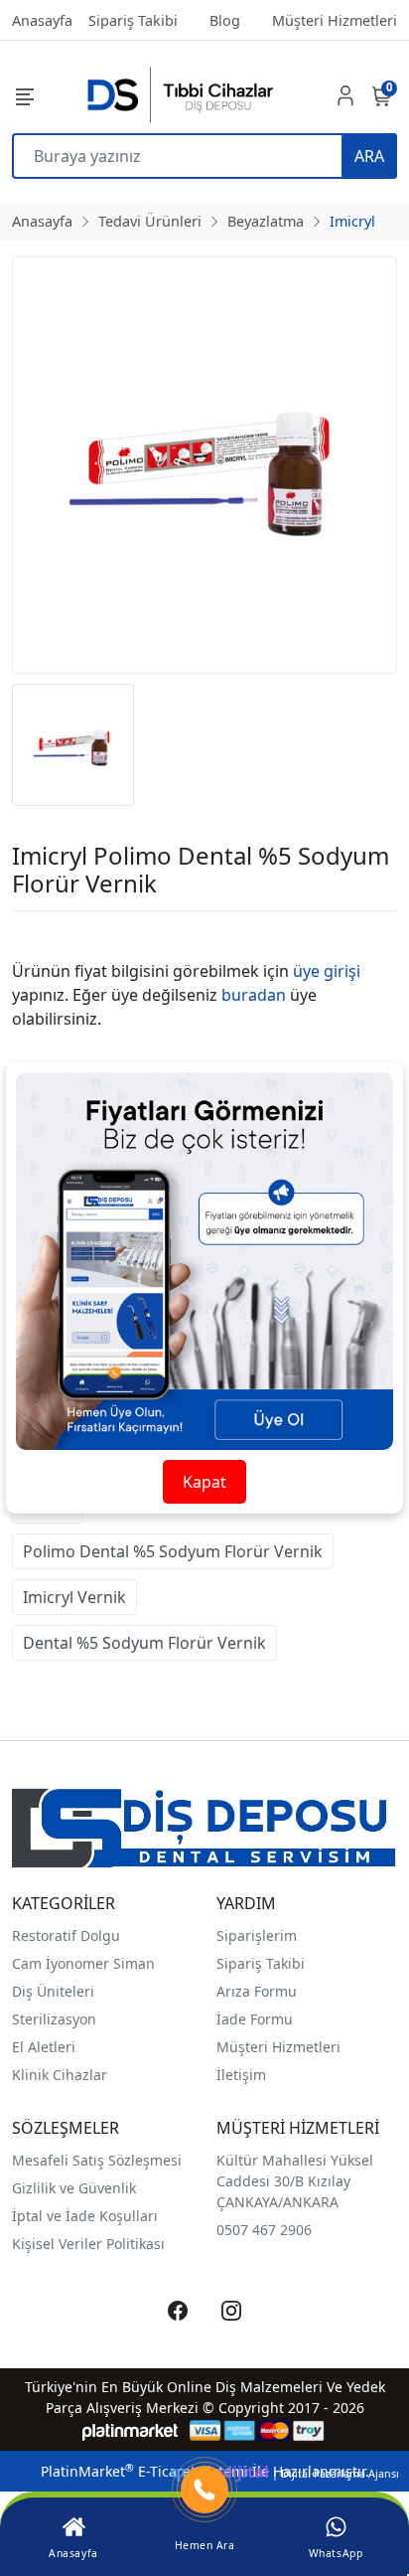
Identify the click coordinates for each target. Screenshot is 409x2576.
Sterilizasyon (54, 2019)
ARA (369, 156)
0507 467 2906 (264, 2230)
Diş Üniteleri (53, 1991)
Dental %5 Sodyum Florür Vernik (144, 1643)
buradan (254, 995)
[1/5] (24, 935)
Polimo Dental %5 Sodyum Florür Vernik (173, 1551)
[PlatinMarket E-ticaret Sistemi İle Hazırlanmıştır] (131, 2430)
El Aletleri (44, 2047)
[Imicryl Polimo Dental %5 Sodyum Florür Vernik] (204, 465)
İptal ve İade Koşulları (85, 2216)
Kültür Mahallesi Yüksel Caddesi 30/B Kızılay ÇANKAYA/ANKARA (295, 2181)
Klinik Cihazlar (60, 2075)
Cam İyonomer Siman (83, 1963)
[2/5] (37, 935)
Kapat (204, 1482)
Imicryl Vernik (74, 1597)
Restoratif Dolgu (66, 1935)
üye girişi (327, 971)
